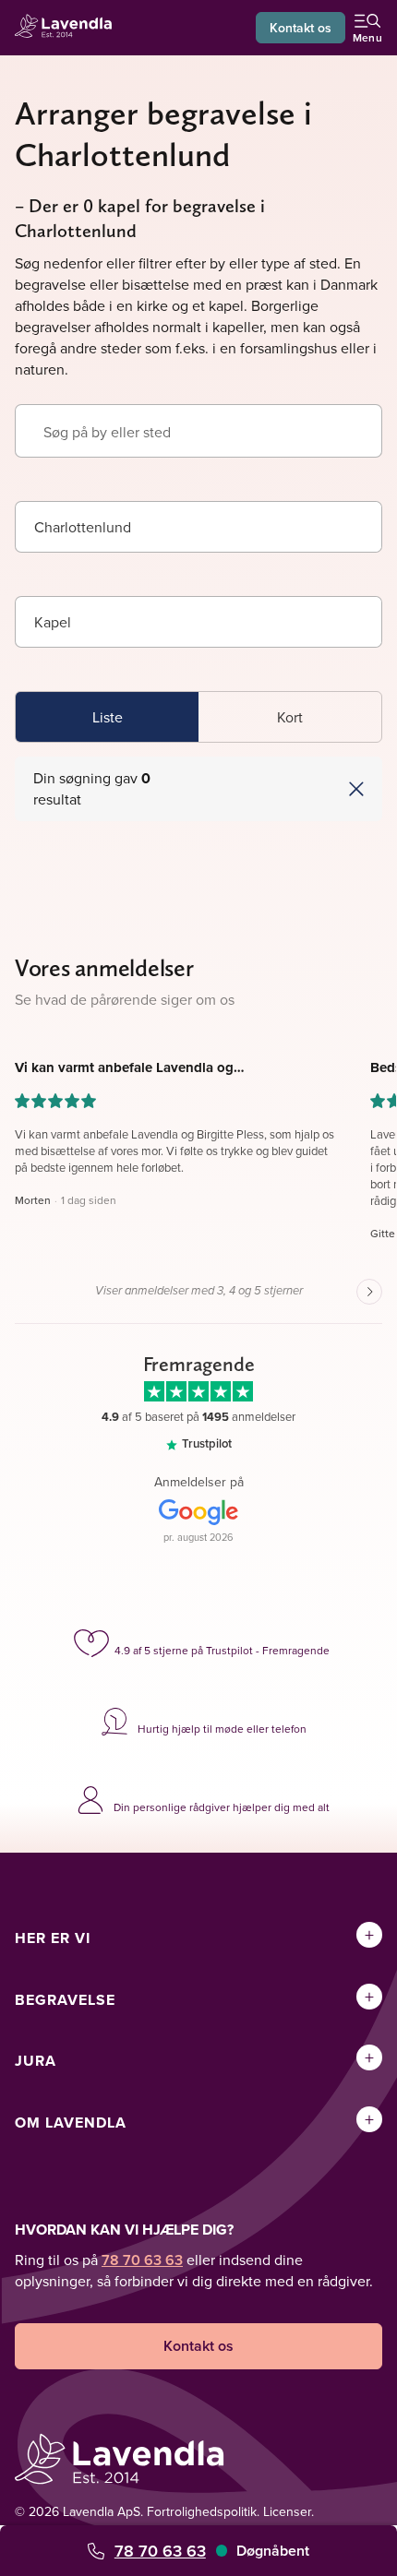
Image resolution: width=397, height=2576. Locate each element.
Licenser (287, 2511)
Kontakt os (301, 28)
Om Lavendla (71, 2123)
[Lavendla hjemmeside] (68, 28)
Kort (290, 717)
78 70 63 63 (160, 2551)
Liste (108, 717)
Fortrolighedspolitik (202, 2511)
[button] (290, 789)
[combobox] (198, 527)
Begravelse (65, 2000)
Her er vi (53, 1938)
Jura (36, 2061)
